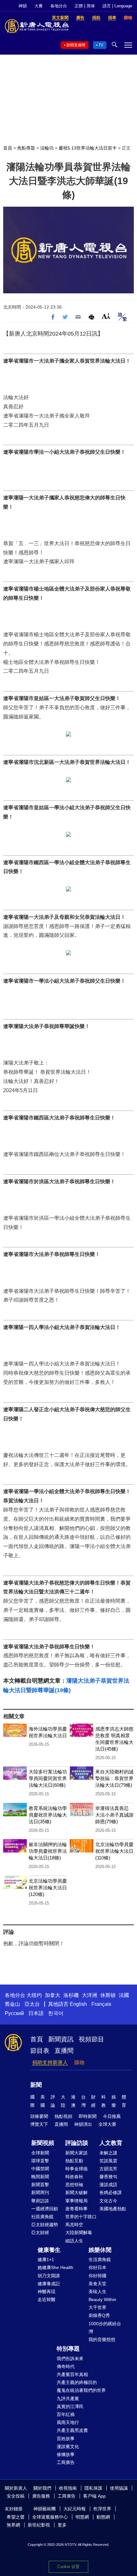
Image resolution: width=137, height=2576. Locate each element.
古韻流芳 (108, 2169)
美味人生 (97, 2292)
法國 (124, 1995)
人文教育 (111, 2143)
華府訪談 (40, 2201)
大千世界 (97, 2307)
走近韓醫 (47, 2299)
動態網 (103, 2517)
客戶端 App (94, 2496)
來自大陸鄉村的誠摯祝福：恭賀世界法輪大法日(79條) (114, 1778)
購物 (79, 2062)
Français (101, 2004)
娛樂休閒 (100, 2250)
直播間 (64, 2051)
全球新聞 (40, 2153)
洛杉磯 (71, 1995)
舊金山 (12, 2004)
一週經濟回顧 (45, 2209)
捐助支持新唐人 (50, 2062)
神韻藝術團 (45, 2509)
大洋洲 (90, 1995)
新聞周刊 (40, 2192)
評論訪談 (77, 2143)
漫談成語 (108, 2185)
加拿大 (53, 1995)
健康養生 (49, 2250)
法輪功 (47, 148)
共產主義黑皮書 (72, 2430)
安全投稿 (16, 2496)
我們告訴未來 (70, 2359)
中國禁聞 (40, 2169)
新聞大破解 (76, 2192)
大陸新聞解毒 (79, 2232)
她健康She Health (55, 2267)
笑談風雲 (108, 2161)
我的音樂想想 (102, 2339)
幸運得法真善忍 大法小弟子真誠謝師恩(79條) (114, 1815)
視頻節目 (91, 2039)
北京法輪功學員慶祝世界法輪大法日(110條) (114, 1851)
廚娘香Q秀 (99, 2315)
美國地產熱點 (113, 2209)
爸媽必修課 (111, 2192)
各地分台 (59, 6)
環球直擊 (40, 2161)
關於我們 (42, 2488)
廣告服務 (41, 2496)
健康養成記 (49, 2284)
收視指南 (68, 2488)
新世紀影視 (39, 2525)
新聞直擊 (40, 2185)
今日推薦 (112, 2116)
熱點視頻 (63, 2116)
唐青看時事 (76, 2209)
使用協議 (119, 2488)
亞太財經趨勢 (45, 2225)
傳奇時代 (66, 2366)
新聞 (36, 2085)
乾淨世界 (102, 2509)
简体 (91, 6)
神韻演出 (83, 2124)
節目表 (40, 2051)
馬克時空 (74, 2225)
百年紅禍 (66, 2414)
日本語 (36, 2013)
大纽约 (34, 1995)
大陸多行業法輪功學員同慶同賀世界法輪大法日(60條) (48, 1778)
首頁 (8, 148)
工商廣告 (66, 2462)
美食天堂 (97, 2284)
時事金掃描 (76, 2169)
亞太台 (32, 2004)
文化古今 (108, 2201)
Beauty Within (102, 2299)
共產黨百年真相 (72, 2374)
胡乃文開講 (49, 2276)
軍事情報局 (76, 2201)
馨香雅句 (108, 2177)
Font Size (106, 316)
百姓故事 (66, 2439)
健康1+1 (46, 2259)
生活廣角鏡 (100, 2259)
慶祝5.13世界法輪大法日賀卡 (88, 148)
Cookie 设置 (68, 2567)
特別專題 (68, 2349)
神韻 (23, 6)
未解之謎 (108, 2153)
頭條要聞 (39, 2116)
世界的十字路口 (81, 2217)
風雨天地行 (68, 2422)
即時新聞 (88, 2116)
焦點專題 (26, 148)
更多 (62, 2525)
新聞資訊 (61, 2039)
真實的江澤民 (70, 2406)
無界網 (13, 2525)
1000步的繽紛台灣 (105, 2328)
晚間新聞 (40, 2177)
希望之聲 (16, 2517)
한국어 (56, 2013)
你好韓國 (97, 2276)
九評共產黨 (68, 2399)
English (78, 2004)
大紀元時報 (75, 2509)
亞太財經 (40, 2232)
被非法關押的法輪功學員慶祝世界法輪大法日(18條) (48, 1851)
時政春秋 (74, 2177)
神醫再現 (47, 2292)
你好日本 (97, 2267)
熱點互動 (74, 2161)
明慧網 (82, 2517)
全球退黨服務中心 (50, 2517)
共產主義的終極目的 (77, 2382)
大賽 (39, 6)
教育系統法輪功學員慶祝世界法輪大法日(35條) (48, 1815)
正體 (79, 6)
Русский (14, 2013)
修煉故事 (66, 2454)
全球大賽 (107, 2124)
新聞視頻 (43, 2143)
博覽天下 (39, 2124)
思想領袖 (74, 2185)
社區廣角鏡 (42, 2217)
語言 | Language (117, 6)
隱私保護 (93, 2488)
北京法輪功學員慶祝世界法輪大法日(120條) (48, 1888)
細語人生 (74, 2241)
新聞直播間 (76, 45)
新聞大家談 (76, 2153)
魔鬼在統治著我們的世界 (81, 2390)
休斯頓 (108, 1995)
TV (101, 45)
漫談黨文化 (68, 2446)
